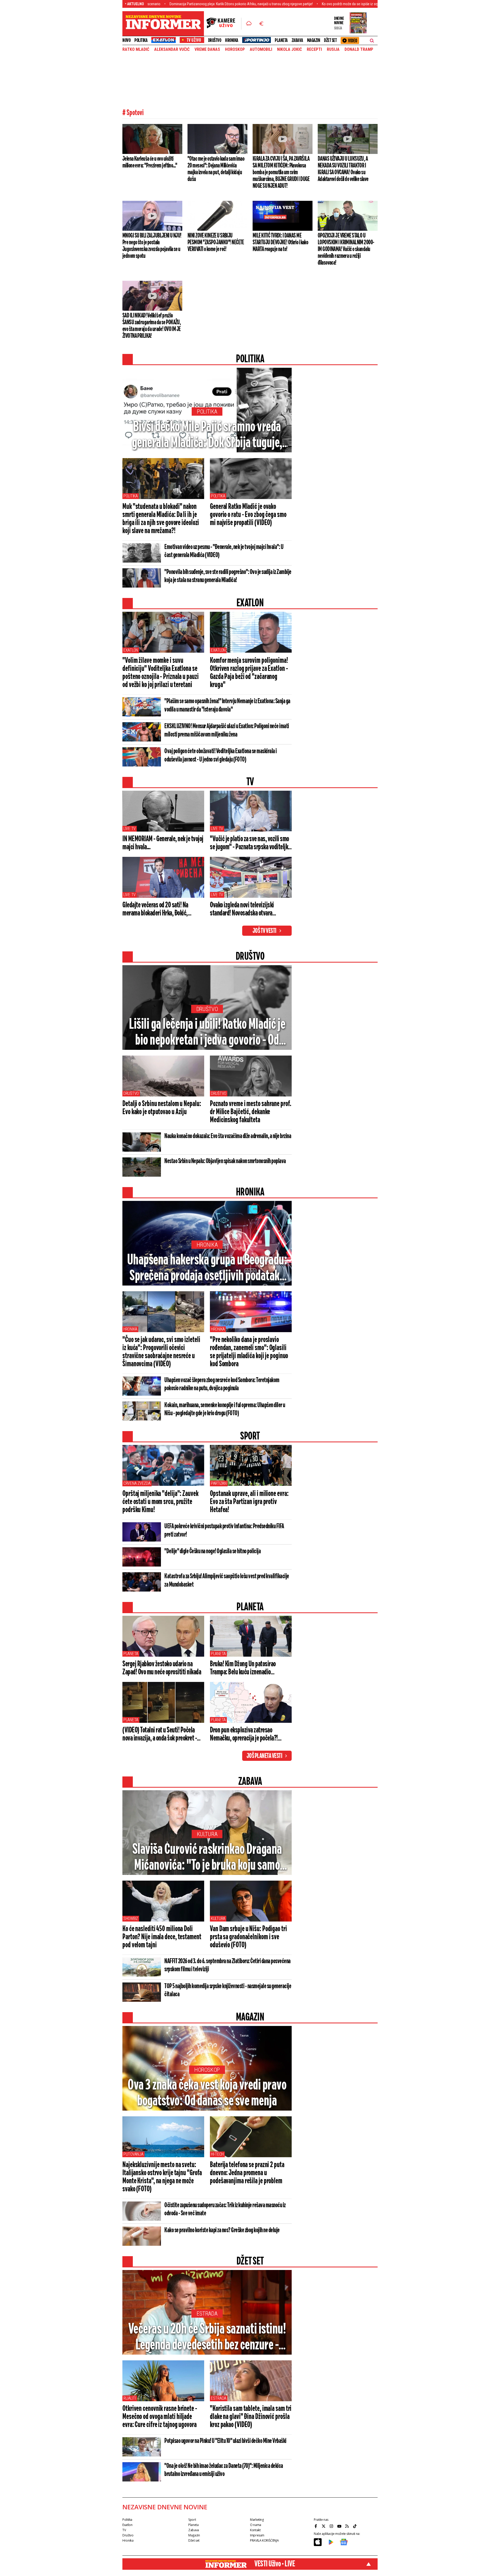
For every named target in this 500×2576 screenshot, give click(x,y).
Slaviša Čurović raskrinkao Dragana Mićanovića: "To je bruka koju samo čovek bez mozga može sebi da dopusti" (207, 1858)
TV (124, 2530)
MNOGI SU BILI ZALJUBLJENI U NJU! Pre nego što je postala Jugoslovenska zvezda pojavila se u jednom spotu (152, 246)
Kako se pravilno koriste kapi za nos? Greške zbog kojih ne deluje (222, 2230)
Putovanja (133, 2154)
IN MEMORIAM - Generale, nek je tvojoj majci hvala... (163, 843)
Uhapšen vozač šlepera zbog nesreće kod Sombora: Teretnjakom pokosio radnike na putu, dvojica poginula (222, 1384)
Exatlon (131, 650)
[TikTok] (355, 2526)
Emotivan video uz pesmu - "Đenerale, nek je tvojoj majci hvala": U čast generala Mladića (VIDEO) (224, 551)
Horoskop (235, 49)
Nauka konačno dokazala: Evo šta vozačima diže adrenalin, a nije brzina (228, 1136)
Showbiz (131, 1919)
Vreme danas (207, 49)
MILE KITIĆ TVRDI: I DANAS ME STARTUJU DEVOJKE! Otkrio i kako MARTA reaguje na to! (280, 242)
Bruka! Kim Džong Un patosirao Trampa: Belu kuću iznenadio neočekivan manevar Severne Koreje (248, 1668)
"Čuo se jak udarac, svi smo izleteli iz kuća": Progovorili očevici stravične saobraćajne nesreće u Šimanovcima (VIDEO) (161, 1352)
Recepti (314, 49)
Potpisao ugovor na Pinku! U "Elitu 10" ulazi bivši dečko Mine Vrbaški (225, 2441)
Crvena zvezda (137, 1483)
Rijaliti (130, 2398)
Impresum (257, 2535)
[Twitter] (324, 2526)
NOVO (126, 40)
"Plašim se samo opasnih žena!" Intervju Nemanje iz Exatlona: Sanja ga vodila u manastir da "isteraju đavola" (227, 706)
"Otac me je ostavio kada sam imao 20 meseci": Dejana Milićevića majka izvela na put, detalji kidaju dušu (216, 169)
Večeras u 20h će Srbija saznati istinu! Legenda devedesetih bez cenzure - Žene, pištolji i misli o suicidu (207, 2338)
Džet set (330, 40)
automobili (261, 49)
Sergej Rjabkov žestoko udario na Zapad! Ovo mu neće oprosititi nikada (162, 1668)
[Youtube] (340, 2526)
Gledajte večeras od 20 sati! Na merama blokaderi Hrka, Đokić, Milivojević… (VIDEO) (155, 909)
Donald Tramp (359, 49)
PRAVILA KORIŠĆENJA (264, 2540)
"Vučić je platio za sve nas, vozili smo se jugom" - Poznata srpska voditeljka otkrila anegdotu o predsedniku (250, 843)
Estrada (207, 2314)
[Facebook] (316, 2526)
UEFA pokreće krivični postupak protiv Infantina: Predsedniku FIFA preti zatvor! (224, 1531)
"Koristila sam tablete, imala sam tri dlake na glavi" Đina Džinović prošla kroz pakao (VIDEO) (251, 2417)
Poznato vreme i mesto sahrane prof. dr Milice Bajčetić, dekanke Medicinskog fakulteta (251, 1112)
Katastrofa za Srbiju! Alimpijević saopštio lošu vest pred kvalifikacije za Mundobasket (227, 1581)
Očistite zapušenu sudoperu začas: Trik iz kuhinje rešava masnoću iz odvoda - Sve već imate (225, 2209)
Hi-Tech (217, 2154)
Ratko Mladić (136, 49)
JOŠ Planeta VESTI (264, 1756)
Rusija (333, 49)
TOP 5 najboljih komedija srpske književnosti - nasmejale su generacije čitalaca (228, 1990)
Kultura (207, 1834)
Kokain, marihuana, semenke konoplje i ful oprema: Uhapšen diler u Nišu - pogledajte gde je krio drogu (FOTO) (225, 1409)
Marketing (257, 2520)
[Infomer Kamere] (224, 24)
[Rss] (348, 2526)
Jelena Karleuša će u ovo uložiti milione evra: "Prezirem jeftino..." (150, 162)
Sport (192, 2520)
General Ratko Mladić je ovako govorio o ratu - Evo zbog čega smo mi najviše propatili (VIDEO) (248, 515)
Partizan (219, 1483)
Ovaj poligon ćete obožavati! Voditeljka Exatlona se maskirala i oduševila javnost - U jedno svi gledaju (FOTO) (221, 756)
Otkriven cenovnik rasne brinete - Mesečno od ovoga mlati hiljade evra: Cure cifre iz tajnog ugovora (160, 2417)
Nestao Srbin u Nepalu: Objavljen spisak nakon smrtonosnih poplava (225, 1161)
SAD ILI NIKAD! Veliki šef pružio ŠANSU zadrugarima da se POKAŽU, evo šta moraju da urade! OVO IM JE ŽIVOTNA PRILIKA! (152, 326)
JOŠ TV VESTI (264, 931)
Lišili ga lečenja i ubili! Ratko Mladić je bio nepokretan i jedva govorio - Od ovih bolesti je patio (207, 1033)
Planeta (281, 40)
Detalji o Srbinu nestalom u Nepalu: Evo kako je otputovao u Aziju (162, 1108)
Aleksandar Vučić (172, 49)
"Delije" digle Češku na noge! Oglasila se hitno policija (213, 1551)
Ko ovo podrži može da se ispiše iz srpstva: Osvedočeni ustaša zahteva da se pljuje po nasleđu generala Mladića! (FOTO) (303, 4)
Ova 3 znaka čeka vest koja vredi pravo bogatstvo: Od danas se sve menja (207, 2093)
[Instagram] (332, 2526)
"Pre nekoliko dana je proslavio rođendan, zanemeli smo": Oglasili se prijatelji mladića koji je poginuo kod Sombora (249, 1352)
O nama (256, 2525)
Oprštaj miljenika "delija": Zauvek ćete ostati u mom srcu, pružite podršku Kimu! (160, 1502)
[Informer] (249, 24)
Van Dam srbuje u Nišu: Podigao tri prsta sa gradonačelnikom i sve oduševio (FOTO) (248, 1937)
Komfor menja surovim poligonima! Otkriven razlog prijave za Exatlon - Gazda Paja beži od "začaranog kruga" (249, 673)
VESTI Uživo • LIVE (275, 2564)
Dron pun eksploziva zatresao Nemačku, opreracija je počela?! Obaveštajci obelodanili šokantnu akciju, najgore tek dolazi (245, 1735)
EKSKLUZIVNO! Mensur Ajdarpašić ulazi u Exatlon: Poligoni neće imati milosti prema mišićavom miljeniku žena (227, 731)
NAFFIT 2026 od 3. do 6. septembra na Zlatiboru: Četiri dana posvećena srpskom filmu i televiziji (227, 1965)
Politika (141, 40)
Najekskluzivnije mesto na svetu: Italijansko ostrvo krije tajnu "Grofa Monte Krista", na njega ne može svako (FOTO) (162, 2177)
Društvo (215, 40)
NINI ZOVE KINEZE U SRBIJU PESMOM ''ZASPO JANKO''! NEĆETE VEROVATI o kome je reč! (216, 242)
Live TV (130, 829)
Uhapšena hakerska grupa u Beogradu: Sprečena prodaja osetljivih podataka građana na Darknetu (207, 1269)
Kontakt (255, 2530)
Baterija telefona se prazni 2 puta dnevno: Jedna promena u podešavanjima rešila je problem (247, 2173)
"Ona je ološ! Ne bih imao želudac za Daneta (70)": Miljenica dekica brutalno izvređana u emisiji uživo (224, 2470)
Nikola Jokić (289, 49)
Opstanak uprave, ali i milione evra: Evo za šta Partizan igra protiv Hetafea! (249, 1502)
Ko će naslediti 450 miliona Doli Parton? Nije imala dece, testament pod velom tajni (162, 1937)
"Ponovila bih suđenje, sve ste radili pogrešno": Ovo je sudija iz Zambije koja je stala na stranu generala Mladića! (228, 576)
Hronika (232, 40)
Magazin (314, 40)
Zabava (297, 40)
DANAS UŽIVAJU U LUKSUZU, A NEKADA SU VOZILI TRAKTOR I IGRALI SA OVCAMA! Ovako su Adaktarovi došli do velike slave (343, 169)
